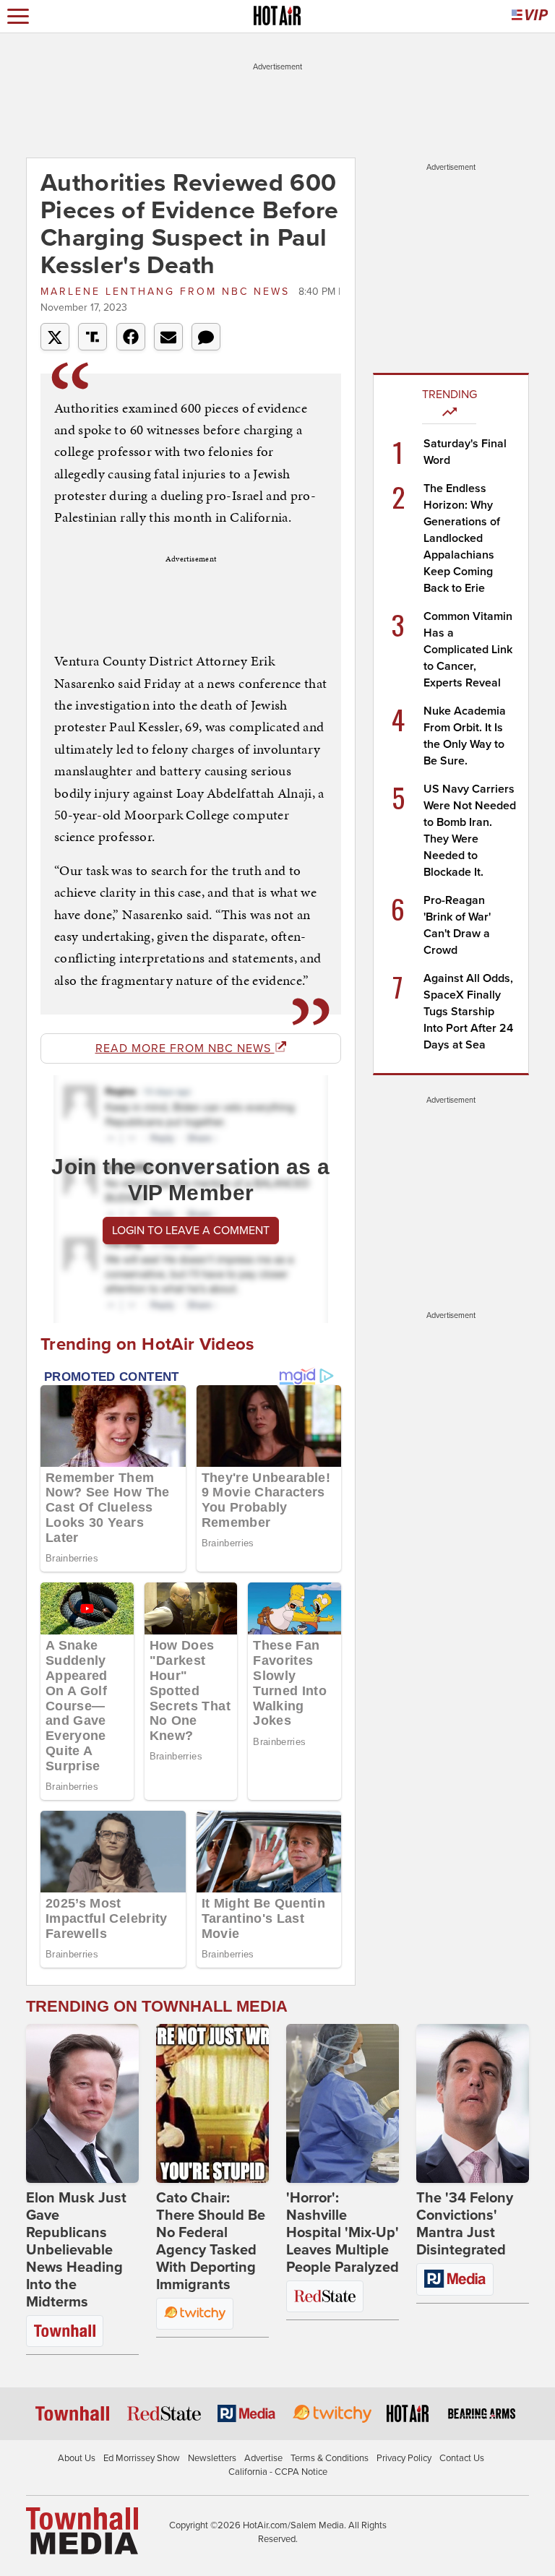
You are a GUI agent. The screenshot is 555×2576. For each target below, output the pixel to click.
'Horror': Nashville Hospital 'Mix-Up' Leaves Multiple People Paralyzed (343, 2233)
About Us (77, 2458)
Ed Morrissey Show (142, 2458)
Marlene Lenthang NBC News (168, 292)
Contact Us (462, 2458)
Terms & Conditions (330, 2458)
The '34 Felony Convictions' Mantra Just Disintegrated (465, 2224)
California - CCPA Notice (278, 2472)
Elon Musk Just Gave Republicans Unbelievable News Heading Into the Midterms (76, 2250)
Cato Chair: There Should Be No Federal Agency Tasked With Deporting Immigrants (211, 2241)
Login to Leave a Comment (191, 1231)
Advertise (263, 2458)
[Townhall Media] (82, 2530)
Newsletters (212, 2458)
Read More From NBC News (185, 1048)
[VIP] (530, 16)
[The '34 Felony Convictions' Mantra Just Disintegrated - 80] (473, 2103)
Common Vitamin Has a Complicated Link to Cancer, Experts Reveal (468, 650)
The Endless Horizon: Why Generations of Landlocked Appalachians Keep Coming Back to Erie (462, 538)
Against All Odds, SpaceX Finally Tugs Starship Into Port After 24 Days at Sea (468, 1012)
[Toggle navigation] (18, 16)
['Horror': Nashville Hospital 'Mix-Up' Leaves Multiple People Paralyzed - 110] (343, 2103)
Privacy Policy (404, 2458)
